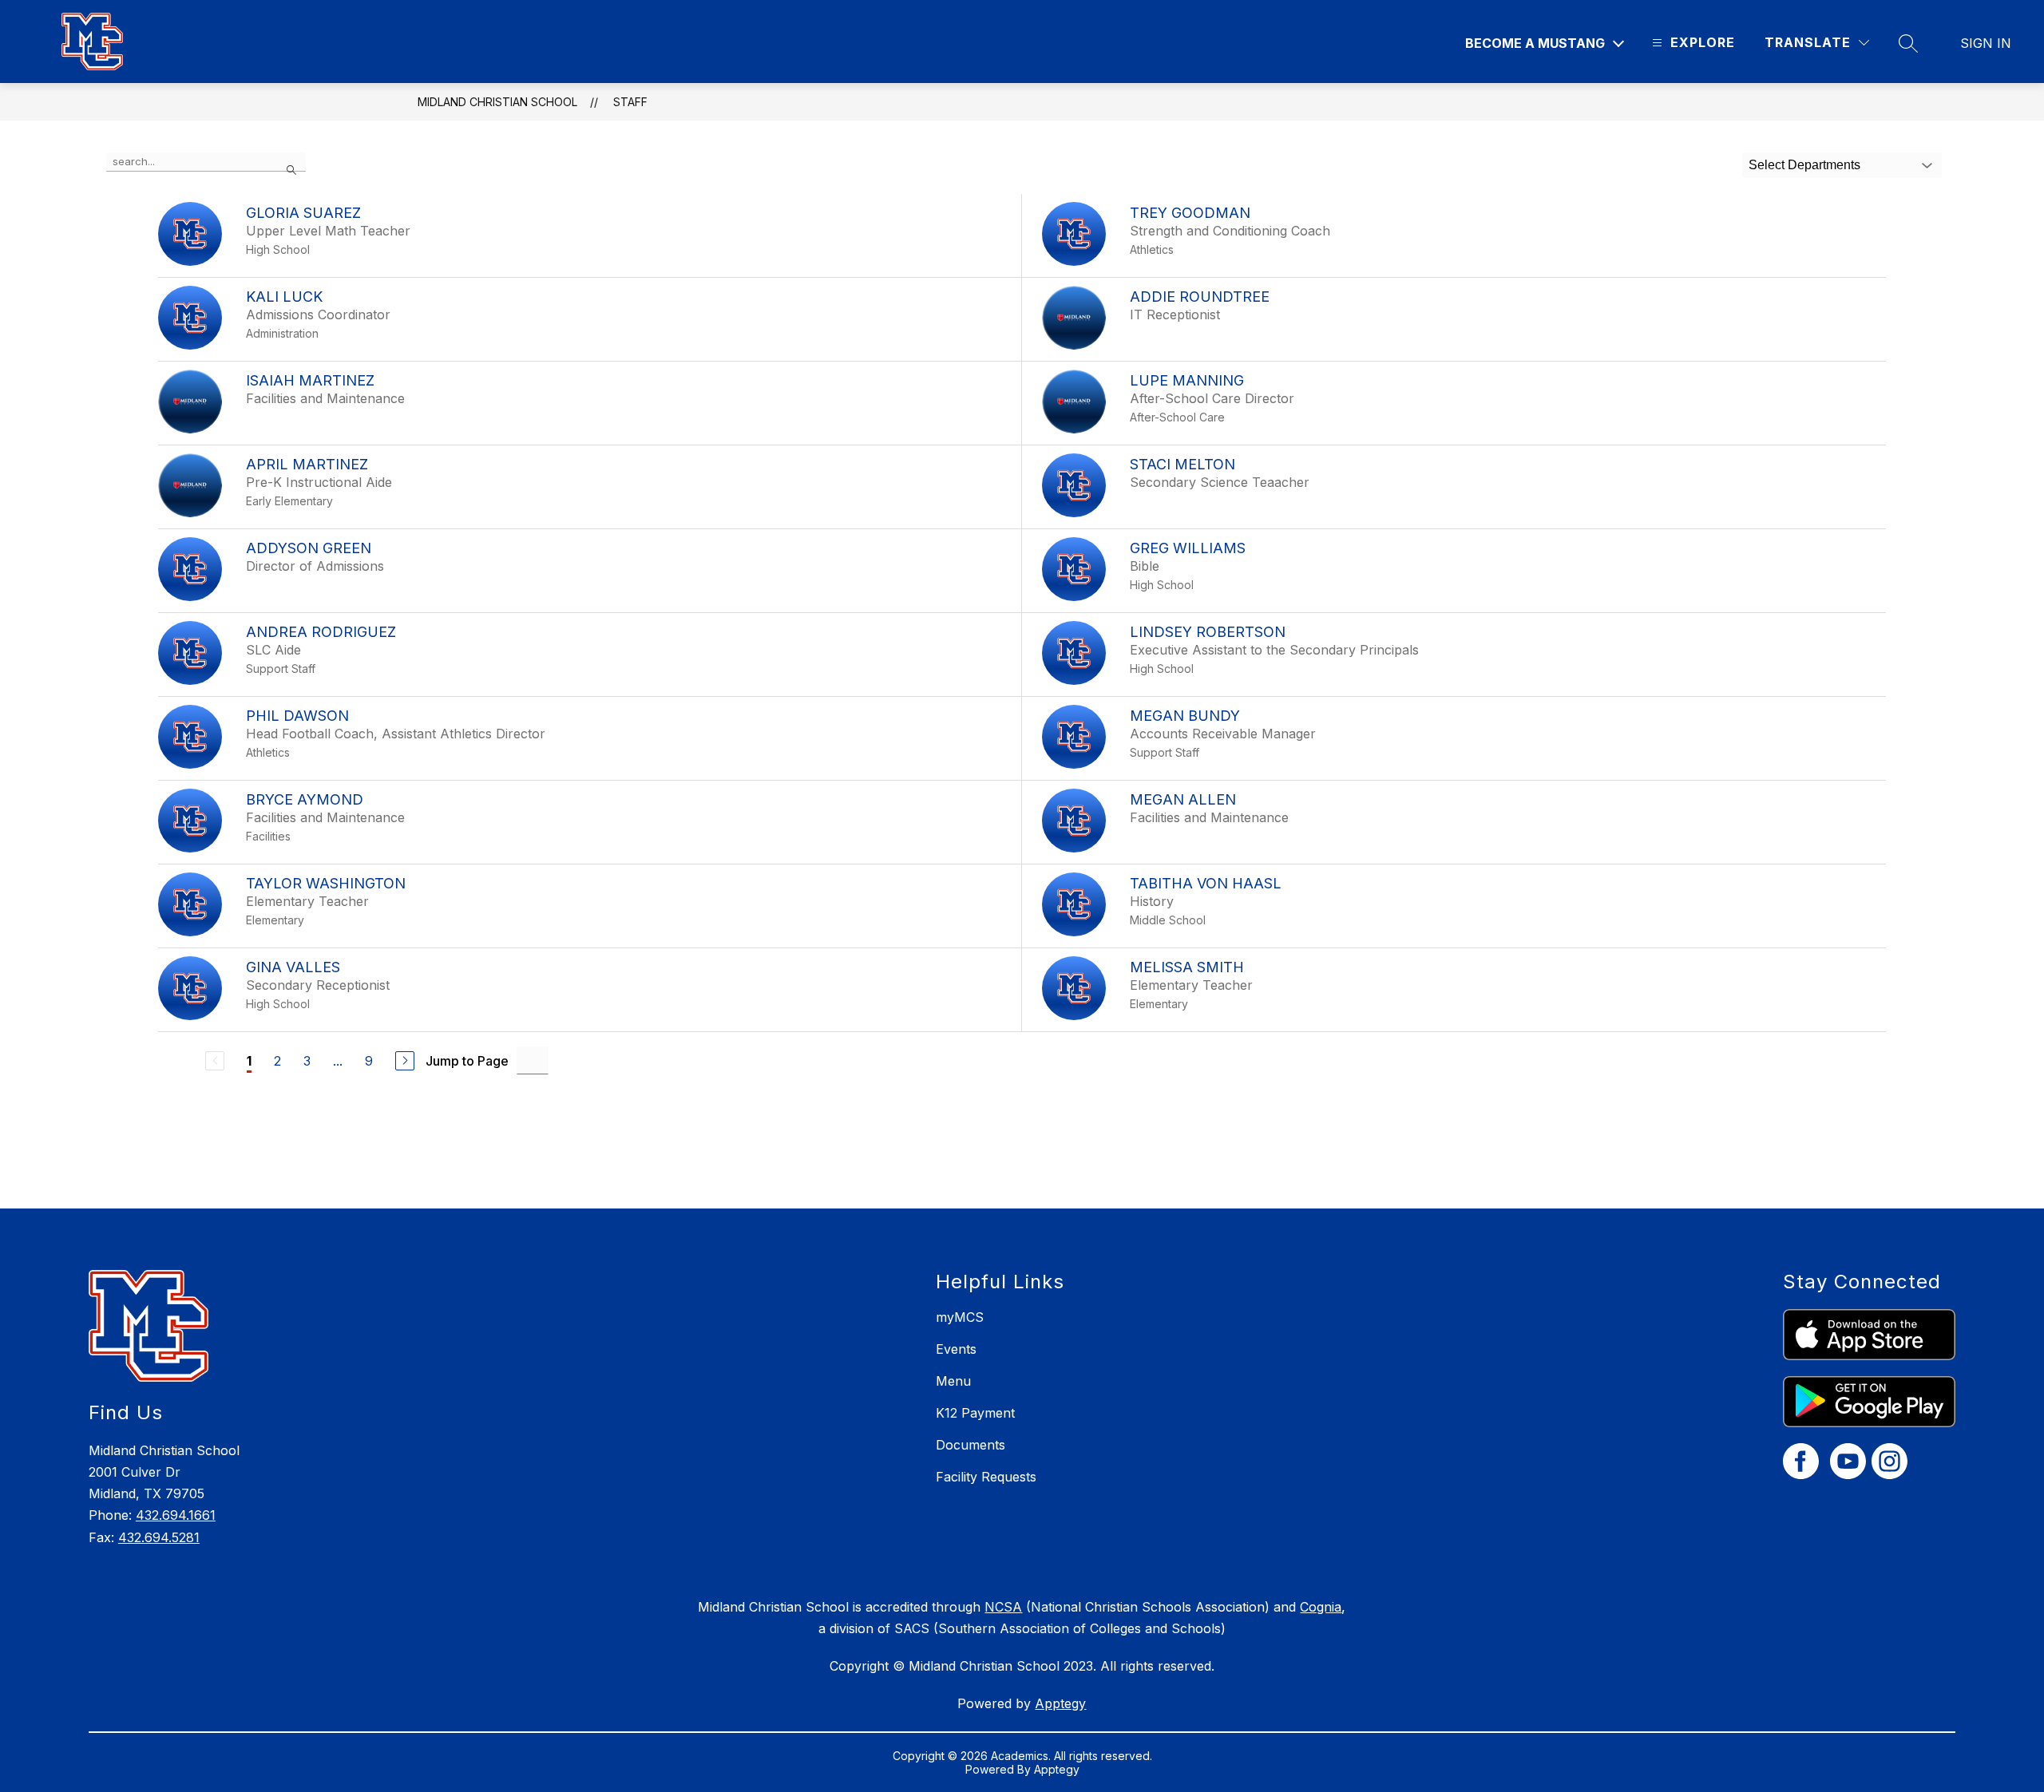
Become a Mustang (1535, 43)
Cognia (1321, 1607)
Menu (953, 1381)
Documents (971, 1445)
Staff (630, 102)
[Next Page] (405, 1061)
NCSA (1003, 1607)
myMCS (960, 1317)
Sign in (1986, 43)
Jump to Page (467, 1061)
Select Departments (1804, 165)
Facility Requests (986, 1477)
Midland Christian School (497, 102)
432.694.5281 (159, 1537)
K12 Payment (975, 1413)
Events (956, 1349)
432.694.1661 (176, 1515)
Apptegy (1060, 1703)
